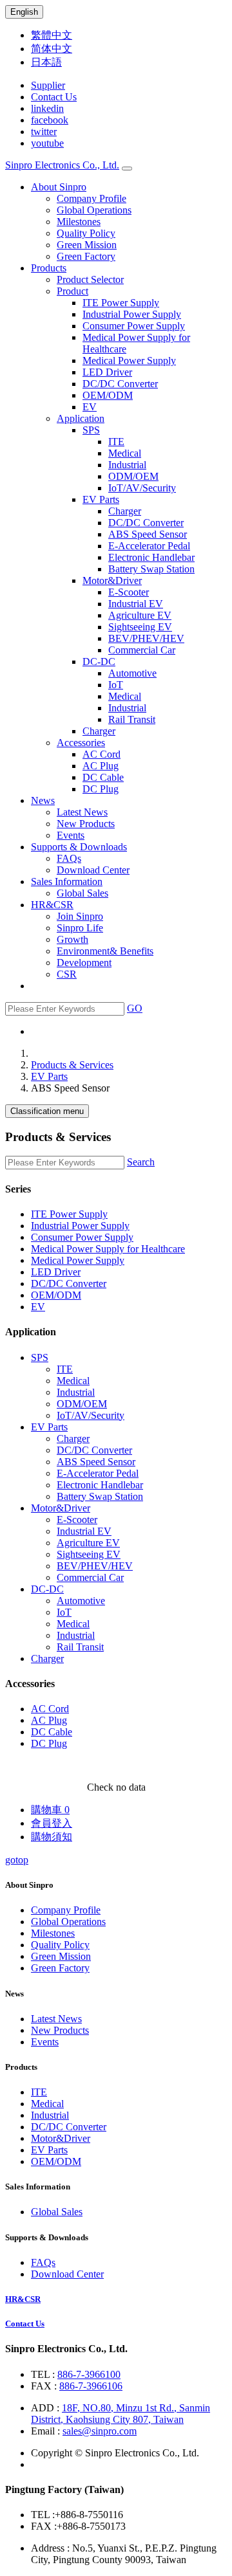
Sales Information (67, 882)
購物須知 (52, 1837)
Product (72, 291)
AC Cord (101, 754)
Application (81, 418)
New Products (86, 824)
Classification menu (47, 1111)
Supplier (48, 85)
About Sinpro (59, 187)
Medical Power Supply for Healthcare (108, 1249)
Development (84, 963)
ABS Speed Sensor (148, 534)
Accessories (81, 743)
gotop (17, 1860)
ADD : (46, 2408)
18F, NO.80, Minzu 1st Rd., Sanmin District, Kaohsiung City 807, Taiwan (121, 2414)
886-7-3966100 (89, 2374)
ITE (116, 442)
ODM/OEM (133, 476)
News (43, 800)
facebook (50, 120)
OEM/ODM (108, 395)
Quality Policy (86, 233)
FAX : (45, 2386)
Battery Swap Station (151, 569)
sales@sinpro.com (100, 2431)
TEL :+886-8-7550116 (77, 2515)
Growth (72, 939)
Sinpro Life (80, 928)
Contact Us (54, 97)
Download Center (93, 870)
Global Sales (82, 893)
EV (90, 407)
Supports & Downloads (79, 847)
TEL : (44, 2374)
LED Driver (107, 372)
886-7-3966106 (91, 2386)
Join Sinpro (80, 916)
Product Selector (90, 279)
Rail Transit (132, 719)
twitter (44, 132)
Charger (125, 511)
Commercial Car (142, 650)
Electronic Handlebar (151, 557)
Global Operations (94, 210)
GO (135, 1008)
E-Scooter (129, 592)
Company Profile (92, 198)
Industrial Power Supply (132, 314)
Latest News (82, 812)
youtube (47, 143)
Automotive (132, 673)
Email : (47, 2431)
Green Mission (87, 245)
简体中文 (52, 49)
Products (49, 268)
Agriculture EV (140, 615)
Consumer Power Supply (134, 326)
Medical (125, 453)
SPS (91, 430)
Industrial (127, 465)
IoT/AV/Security (142, 488)
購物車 (50, 1810)
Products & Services (72, 1065)
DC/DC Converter (120, 384)
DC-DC (99, 662)
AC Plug (101, 766)
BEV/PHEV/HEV (146, 638)
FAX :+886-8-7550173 (78, 2526)
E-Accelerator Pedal (149, 546)
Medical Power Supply (129, 361)
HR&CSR (52, 905)
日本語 (46, 62)
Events (71, 835)
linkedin (47, 108)
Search (141, 1162)
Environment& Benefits (105, 951)
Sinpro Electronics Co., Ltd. (62, 165)
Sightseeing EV (140, 627)
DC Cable (103, 777)
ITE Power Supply (121, 303)
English (24, 12)
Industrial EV (136, 604)
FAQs (69, 858)
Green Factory (86, 256)
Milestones (79, 222)
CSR (67, 974)
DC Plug (101, 789)
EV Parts (101, 499)
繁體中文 (52, 35)
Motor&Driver (112, 580)
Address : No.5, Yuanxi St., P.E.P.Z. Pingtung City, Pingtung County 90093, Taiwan (124, 2554)
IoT (116, 685)
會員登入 (52, 1823)
